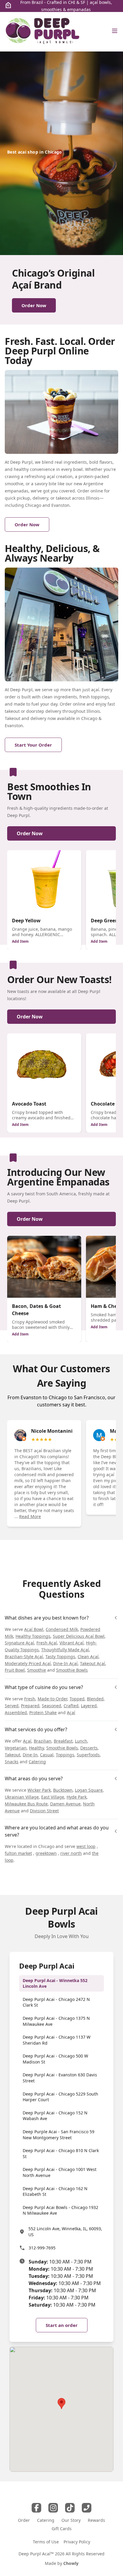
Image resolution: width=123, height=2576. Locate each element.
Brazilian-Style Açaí (24, 1657)
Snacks (12, 1762)
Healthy (36, 1748)
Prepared (30, 1706)
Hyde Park (77, 1797)
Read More (30, 1516)
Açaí (71, 1712)
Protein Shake (43, 1712)
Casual (47, 1755)
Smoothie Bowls (72, 1670)
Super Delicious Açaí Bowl (79, 1636)
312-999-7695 (42, 2248)
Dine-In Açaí (65, 1663)
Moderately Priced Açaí (28, 1663)
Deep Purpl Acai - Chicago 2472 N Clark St (56, 2002)
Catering (37, 1762)
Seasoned (51, 1706)
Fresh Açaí (47, 1643)
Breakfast (63, 1741)
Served (12, 1706)
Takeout (13, 1755)
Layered (89, 1706)
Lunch (81, 1741)
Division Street (44, 1811)
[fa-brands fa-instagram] (53, 2508)
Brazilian (43, 1741)
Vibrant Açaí (72, 1643)
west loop (86, 1846)
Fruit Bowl (15, 1670)
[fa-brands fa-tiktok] (70, 2508)
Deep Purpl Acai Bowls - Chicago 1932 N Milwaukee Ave (60, 2210)
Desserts (89, 1748)
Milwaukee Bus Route (26, 1804)
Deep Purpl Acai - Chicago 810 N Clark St (61, 2153)
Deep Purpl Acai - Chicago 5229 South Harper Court (60, 2097)
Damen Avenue (65, 1804)
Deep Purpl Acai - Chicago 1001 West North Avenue (60, 2172)
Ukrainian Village (22, 1797)
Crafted (71, 1706)
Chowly (71, 2563)
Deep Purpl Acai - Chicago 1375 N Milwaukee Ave (56, 2021)
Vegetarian (16, 1748)
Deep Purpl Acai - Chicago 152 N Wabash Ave (55, 2116)
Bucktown (63, 1790)
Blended (95, 1699)
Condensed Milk (62, 1629)
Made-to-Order (52, 1699)
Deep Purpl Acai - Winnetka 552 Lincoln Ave (55, 1983)
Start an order (62, 2325)
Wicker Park (39, 1790)
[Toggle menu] (115, 31)
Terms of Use (46, 2542)
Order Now (30, 833)
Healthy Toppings (33, 1636)
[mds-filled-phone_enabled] (87, 2508)
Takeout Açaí (93, 1663)
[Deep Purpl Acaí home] (43, 32)
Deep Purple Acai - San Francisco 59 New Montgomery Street (59, 2135)
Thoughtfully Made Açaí (65, 1650)
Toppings (65, 1755)
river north (71, 1853)
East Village (53, 1797)
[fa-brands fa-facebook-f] (36, 2508)
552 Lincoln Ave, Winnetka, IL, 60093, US (65, 2232)
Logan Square (89, 1790)
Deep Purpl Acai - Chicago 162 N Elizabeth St (55, 2191)
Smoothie (37, 1670)
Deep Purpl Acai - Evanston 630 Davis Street (60, 2078)
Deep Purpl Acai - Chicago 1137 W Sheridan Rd (57, 2040)
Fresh (30, 1699)
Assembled (16, 1712)
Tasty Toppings (60, 1657)
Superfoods (88, 1755)
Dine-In (30, 1755)
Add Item (20, 941)
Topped (77, 1699)
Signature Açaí (19, 1643)
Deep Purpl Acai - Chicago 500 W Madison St (55, 2059)
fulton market (18, 1853)
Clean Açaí (88, 1657)
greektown (46, 1853)
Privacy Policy (77, 2542)
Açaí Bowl (34, 1629)
